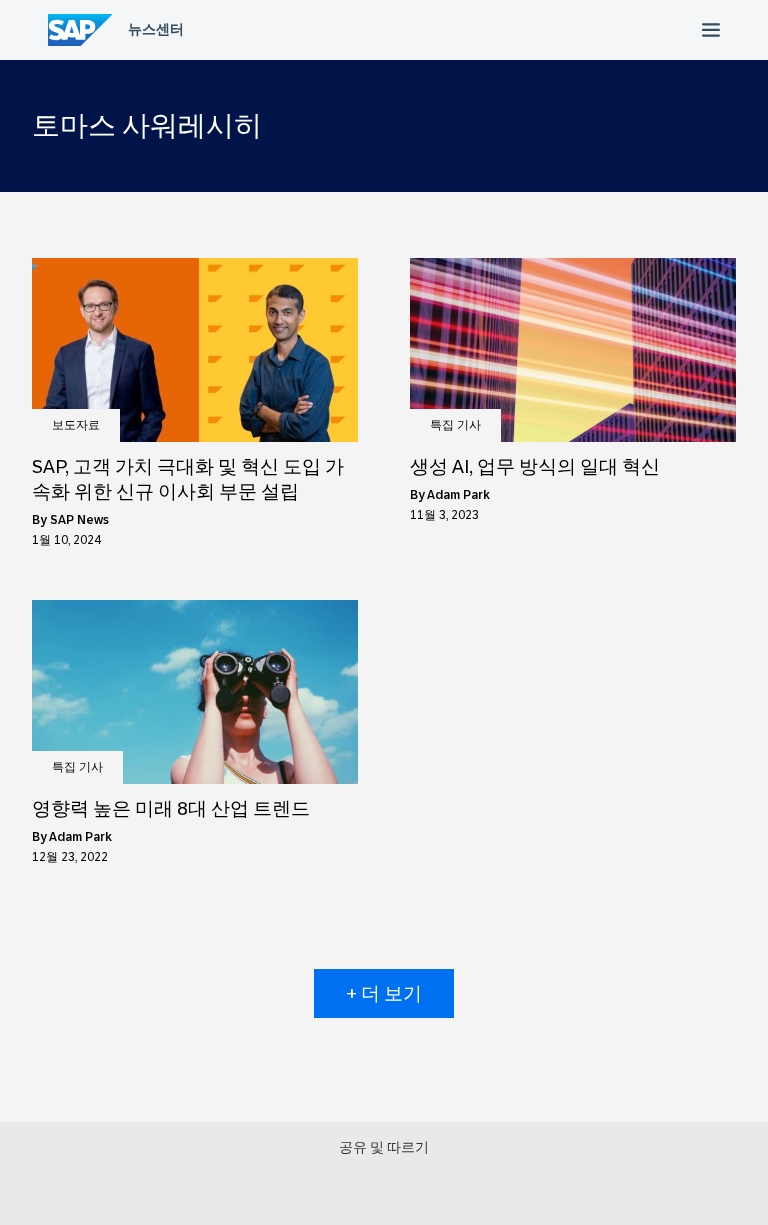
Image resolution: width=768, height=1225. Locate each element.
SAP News (79, 520)
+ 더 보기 (384, 993)
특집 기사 (455, 425)
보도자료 (76, 425)
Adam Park (458, 495)
